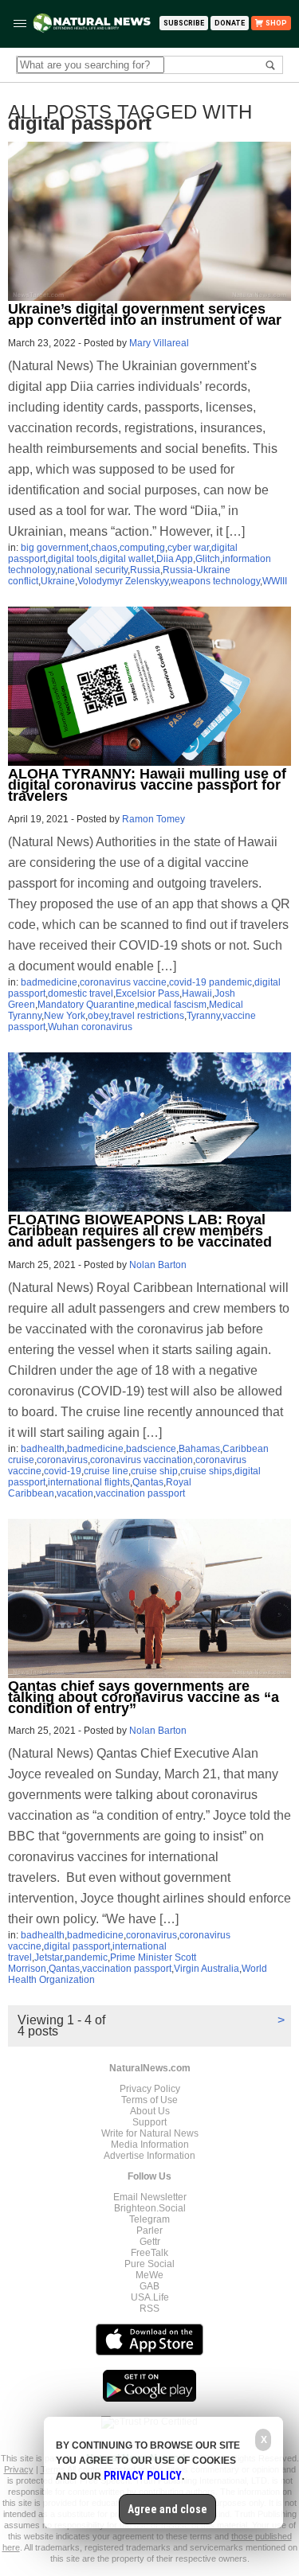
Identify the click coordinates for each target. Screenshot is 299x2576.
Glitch (208, 559)
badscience (151, 1449)
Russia (145, 570)
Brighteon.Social (150, 2208)
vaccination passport (140, 1493)
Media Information (150, 2145)
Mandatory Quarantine (86, 1005)
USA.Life (150, 2297)
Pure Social (149, 2264)
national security (92, 570)
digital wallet (127, 559)
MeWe (149, 2275)
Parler (149, 2231)
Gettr (150, 2242)
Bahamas (199, 1449)
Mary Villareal (159, 343)
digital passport (77, 1946)
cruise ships (206, 1471)
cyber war (188, 548)
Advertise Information (149, 2156)
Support (149, 2122)
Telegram (149, 2219)
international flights (89, 1482)
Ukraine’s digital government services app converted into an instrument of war (145, 314)
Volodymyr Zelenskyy (123, 581)
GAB (149, 2286)
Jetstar (48, 1957)
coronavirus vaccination (142, 1460)
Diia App (175, 559)
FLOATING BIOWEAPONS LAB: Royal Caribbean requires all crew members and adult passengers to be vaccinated (140, 1231)
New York (65, 1016)
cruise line (106, 1471)
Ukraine (58, 581)
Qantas (148, 1482)
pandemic (86, 1957)
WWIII (275, 581)
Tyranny (203, 1016)
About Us (150, 2111)
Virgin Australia (207, 1969)
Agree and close (167, 2509)
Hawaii (197, 993)
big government (55, 548)
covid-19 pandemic (210, 982)
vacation (75, 1493)
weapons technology (215, 581)
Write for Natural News (150, 2133)
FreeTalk (149, 2253)
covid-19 (63, 1471)
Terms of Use (149, 2100)
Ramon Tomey (153, 819)
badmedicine (49, 982)
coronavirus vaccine (123, 982)
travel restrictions (148, 1016)
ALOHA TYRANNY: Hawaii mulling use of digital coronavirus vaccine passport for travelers (147, 785)
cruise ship (154, 1471)
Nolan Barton (158, 1265)
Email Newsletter (150, 2197)
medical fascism (172, 1005)
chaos (104, 548)
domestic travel (81, 993)
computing (142, 548)
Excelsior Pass (148, 993)
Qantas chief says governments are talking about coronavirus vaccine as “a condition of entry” (144, 1697)
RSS (149, 2309)
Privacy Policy (150, 2089)
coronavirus (62, 1460)
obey (98, 1016)
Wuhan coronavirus (90, 1027)
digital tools (73, 559)
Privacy (19, 2469)
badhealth (43, 1449)
